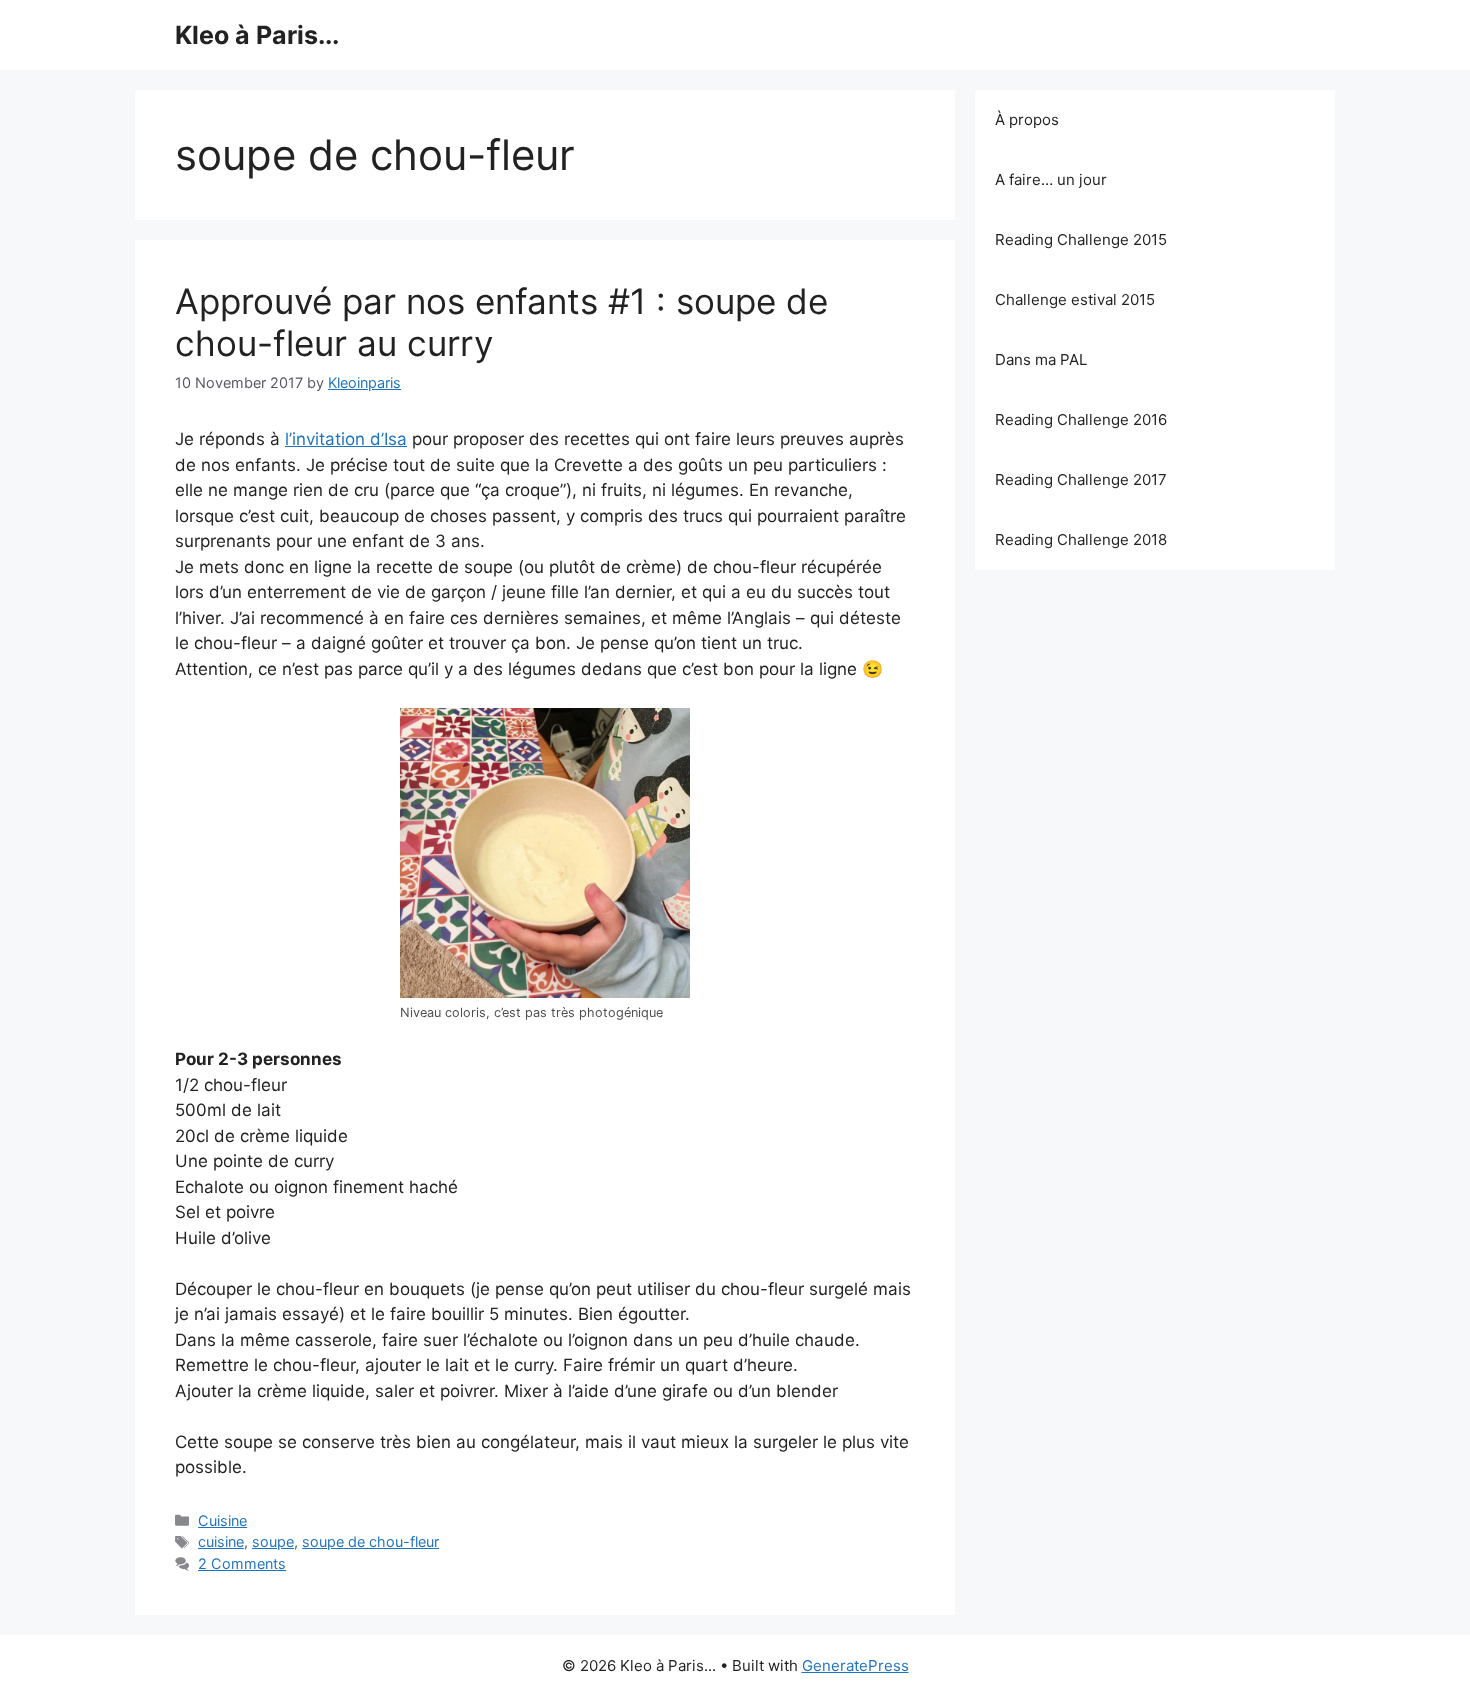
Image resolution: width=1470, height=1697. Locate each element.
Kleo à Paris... (257, 35)
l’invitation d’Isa (346, 439)
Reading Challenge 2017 (1081, 479)
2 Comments (242, 1563)
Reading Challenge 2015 (1081, 239)
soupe (273, 1541)
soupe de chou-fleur (370, 1541)
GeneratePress (855, 1665)
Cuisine (222, 1520)
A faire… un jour (1051, 179)
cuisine (221, 1541)
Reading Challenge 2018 (1081, 539)
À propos (1027, 119)
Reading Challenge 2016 (1081, 419)
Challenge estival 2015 (1075, 299)
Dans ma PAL (1041, 359)
